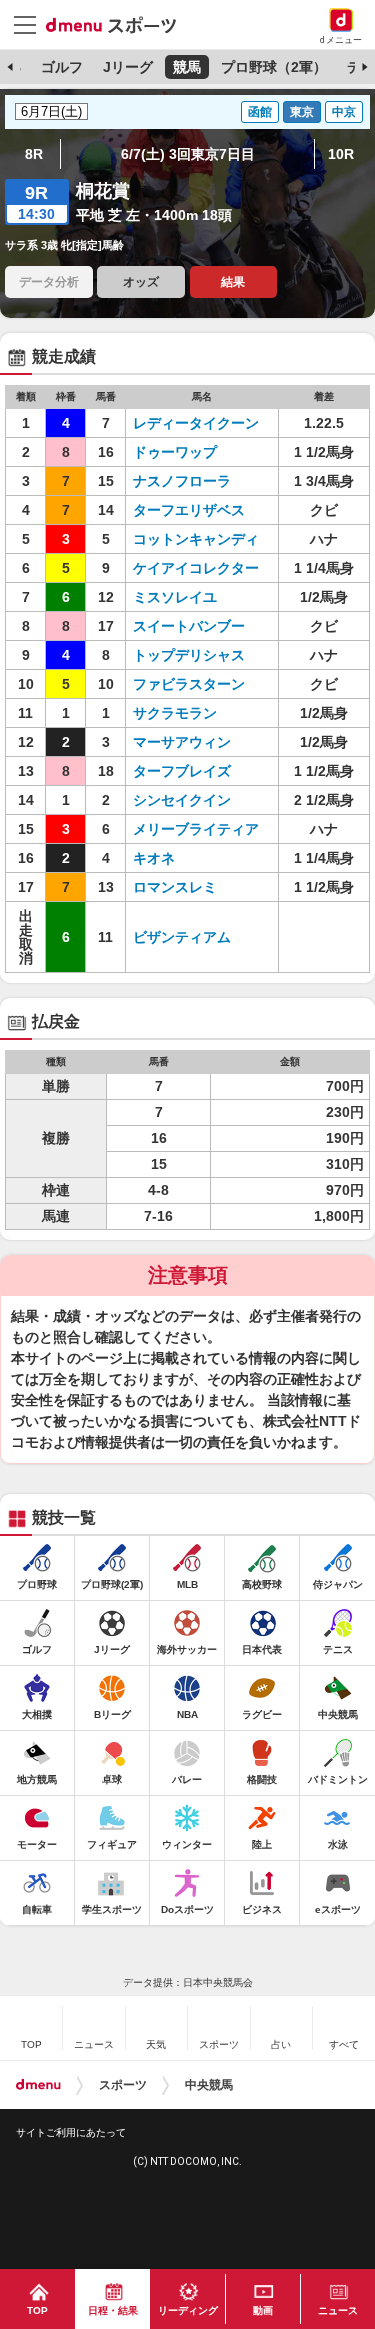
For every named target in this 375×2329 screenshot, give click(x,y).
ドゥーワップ (175, 452)
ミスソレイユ (175, 597)
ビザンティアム (182, 937)
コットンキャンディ (196, 539)
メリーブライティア (196, 829)
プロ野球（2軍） (274, 67)
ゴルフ (62, 67)
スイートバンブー (189, 626)
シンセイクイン (182, 800)
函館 (260, 112)
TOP (37, 2310)
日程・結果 (113, 2310)
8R (34, 154)
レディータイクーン (196, 423)
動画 (263, 2310)
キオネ (154, 858)
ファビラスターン (189, 684)
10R (341, 154)
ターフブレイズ (182, 771)
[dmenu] (38, 2085)
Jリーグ (128, 67)
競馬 (187, 67)
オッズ (141, 282)
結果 (233, 282)
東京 (302, 112)
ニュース (338, 2310)
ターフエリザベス (189, 510)
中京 (344, 112)
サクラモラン (175, 713)
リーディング (188, 2310)
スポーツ (123, 2085)
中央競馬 (209, 2085)
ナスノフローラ (182, 481)
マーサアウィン (182, 742)
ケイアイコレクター (196, 568)
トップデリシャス (189, 655)
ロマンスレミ (175, 887)
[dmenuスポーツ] (118, 24)
